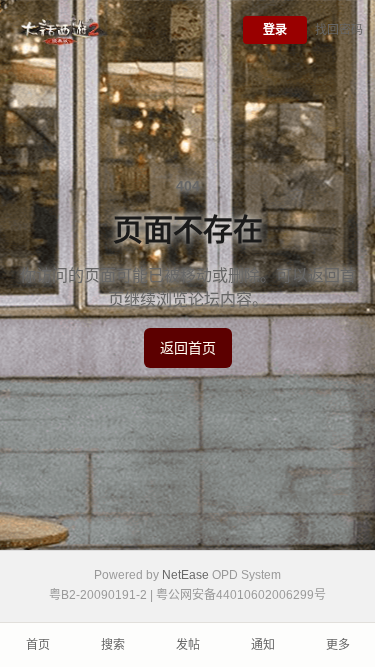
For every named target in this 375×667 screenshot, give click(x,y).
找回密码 (339, 30)
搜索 (113, 645)
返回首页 (188, 348)
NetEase (185, 575)
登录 (275, 30)
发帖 (188, 645)
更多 (338, 645)
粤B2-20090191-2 (98, 595)
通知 (263, 645)
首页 (38, 645)
